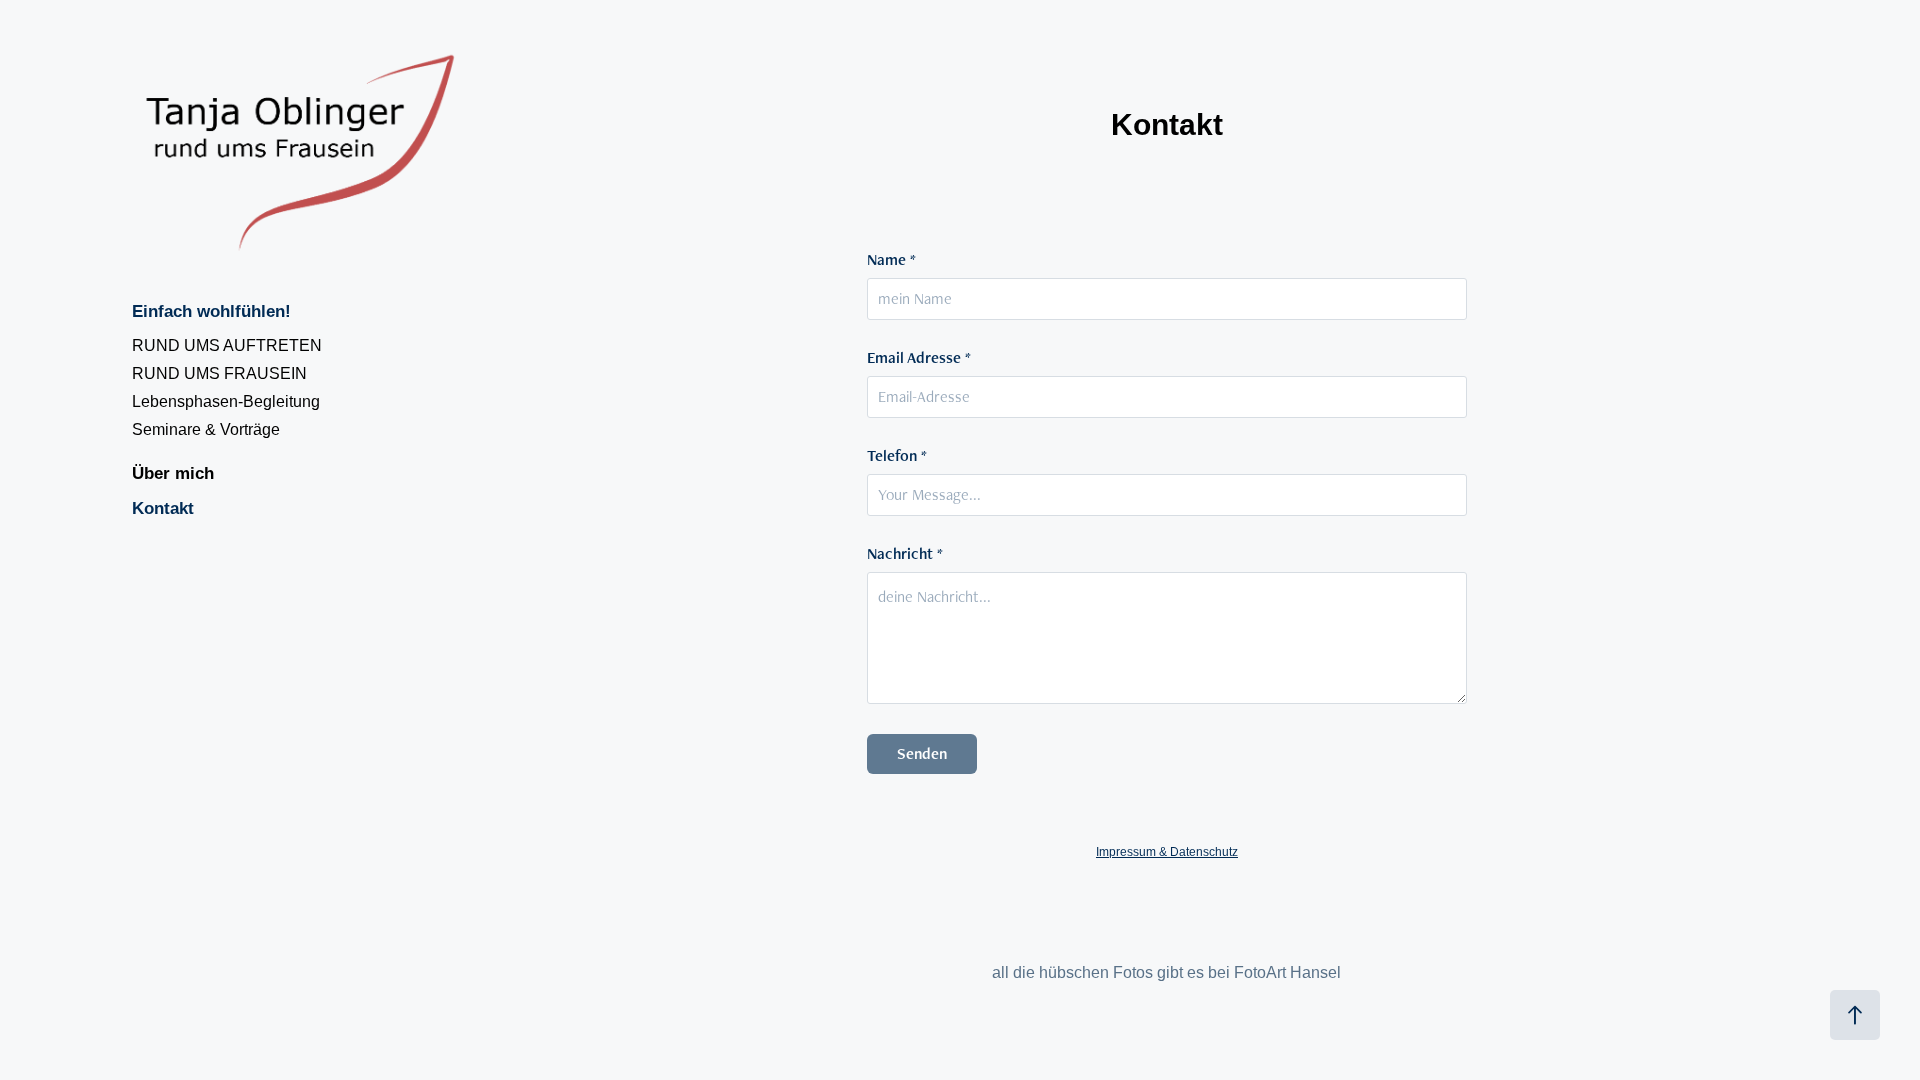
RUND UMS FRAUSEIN (219, 373)
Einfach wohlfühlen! (211, 311)
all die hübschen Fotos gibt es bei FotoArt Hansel (1166, 972)
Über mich (173, 473)
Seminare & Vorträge (206, 429)
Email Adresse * (919, 358)
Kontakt (163, 508)
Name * (891, 260)
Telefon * (897, 456)
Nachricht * (905, 554)
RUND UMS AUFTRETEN (227, 345)
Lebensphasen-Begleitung (226, 401)
